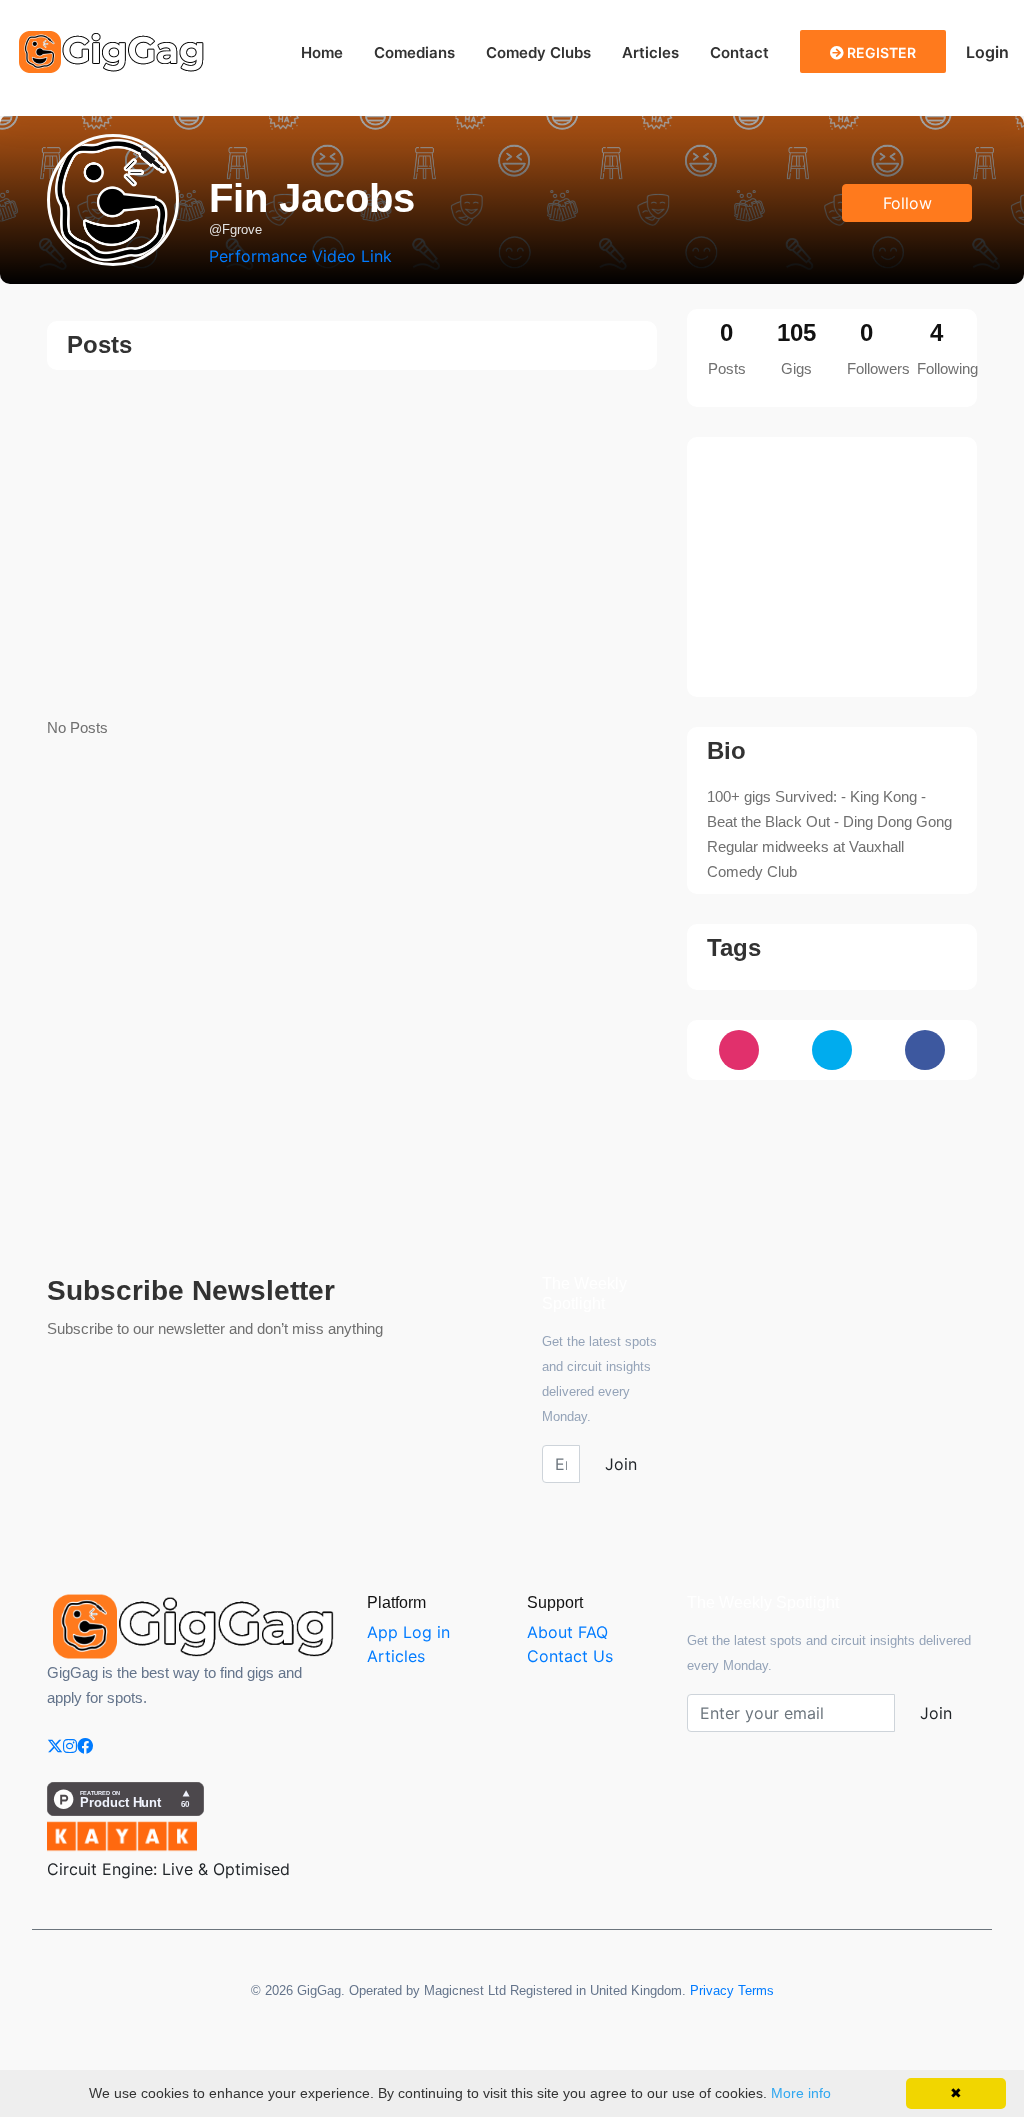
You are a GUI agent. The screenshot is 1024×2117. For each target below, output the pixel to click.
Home (322, 52)
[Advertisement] (352, 545)
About (550, 1632)
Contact (739, 52)
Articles (650, 52)
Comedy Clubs (538, 52)
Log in (426, 1632)
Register (880, 52)
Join (621, 1464)
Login (987, 52)
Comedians (414, 52)
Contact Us (570, 1656)
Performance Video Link (300, 256)
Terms (756, 1990)
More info (801, 2093)
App (382, 1632)
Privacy (712, 1990)
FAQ (593, 1632)
